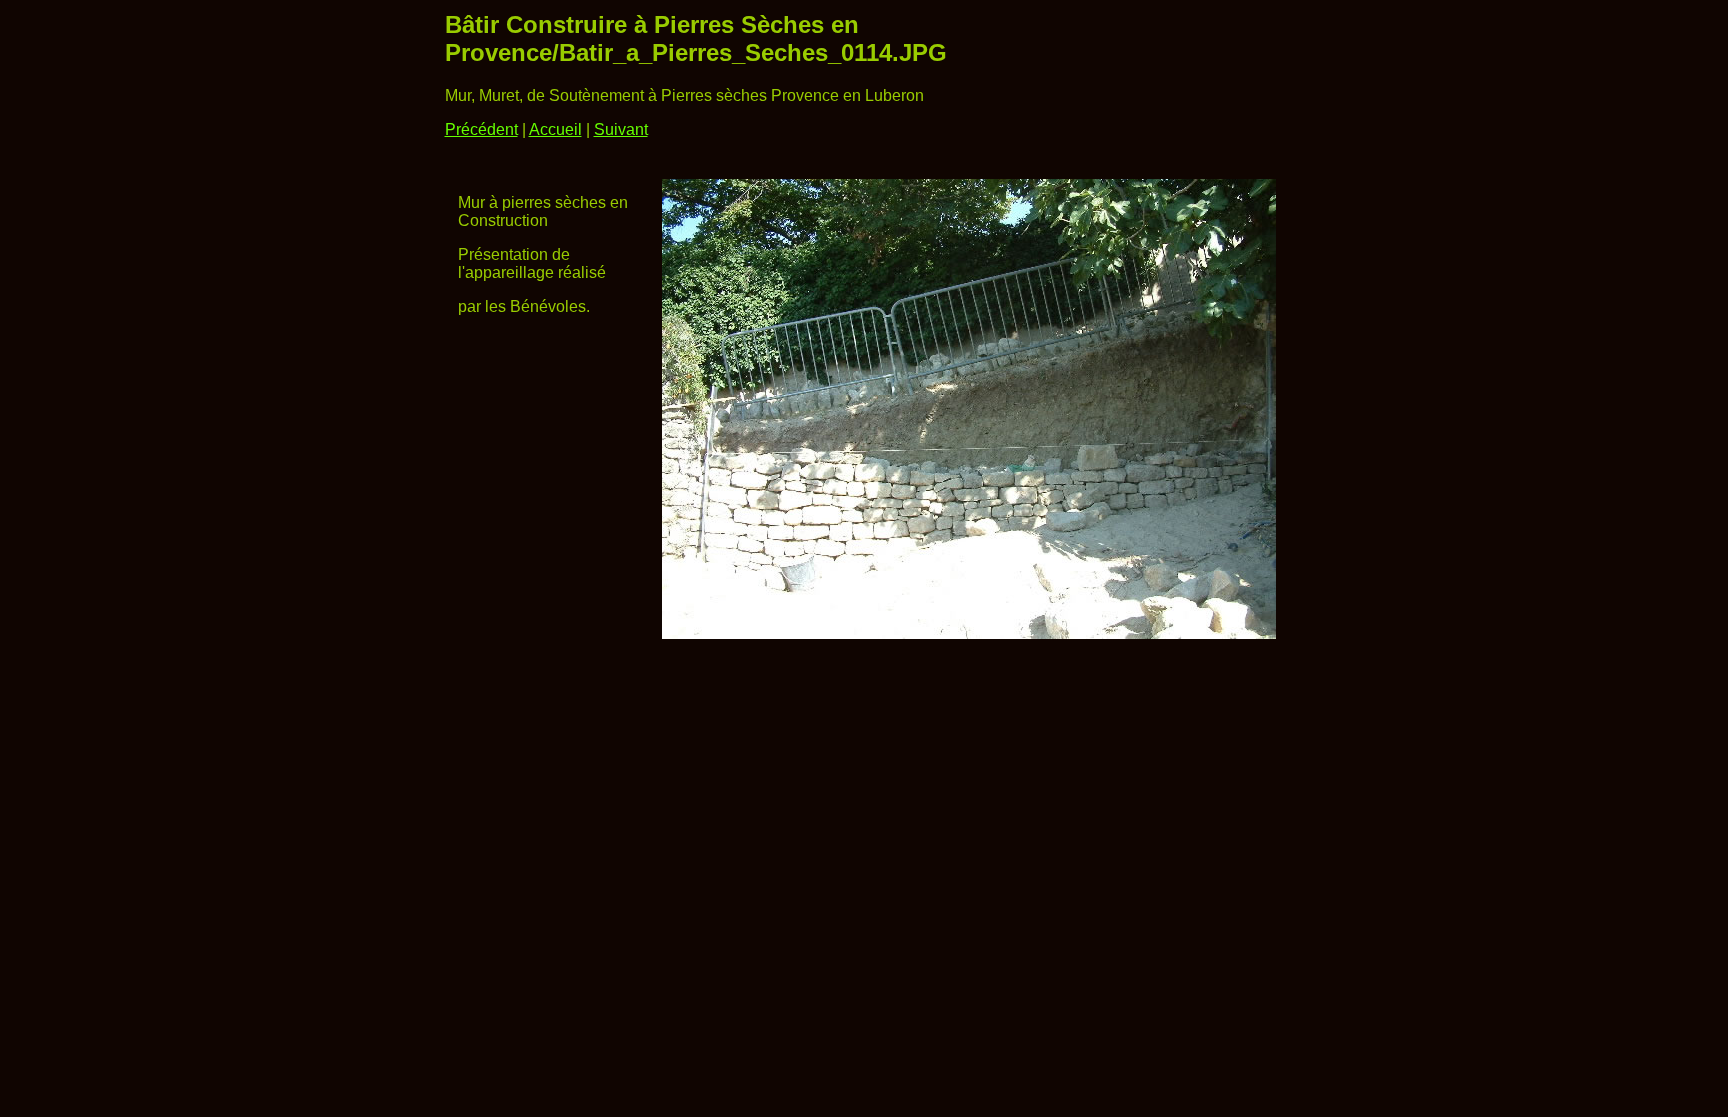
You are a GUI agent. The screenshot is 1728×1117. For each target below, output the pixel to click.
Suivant (621, 129)
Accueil (555, 129)
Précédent (481, 129)
